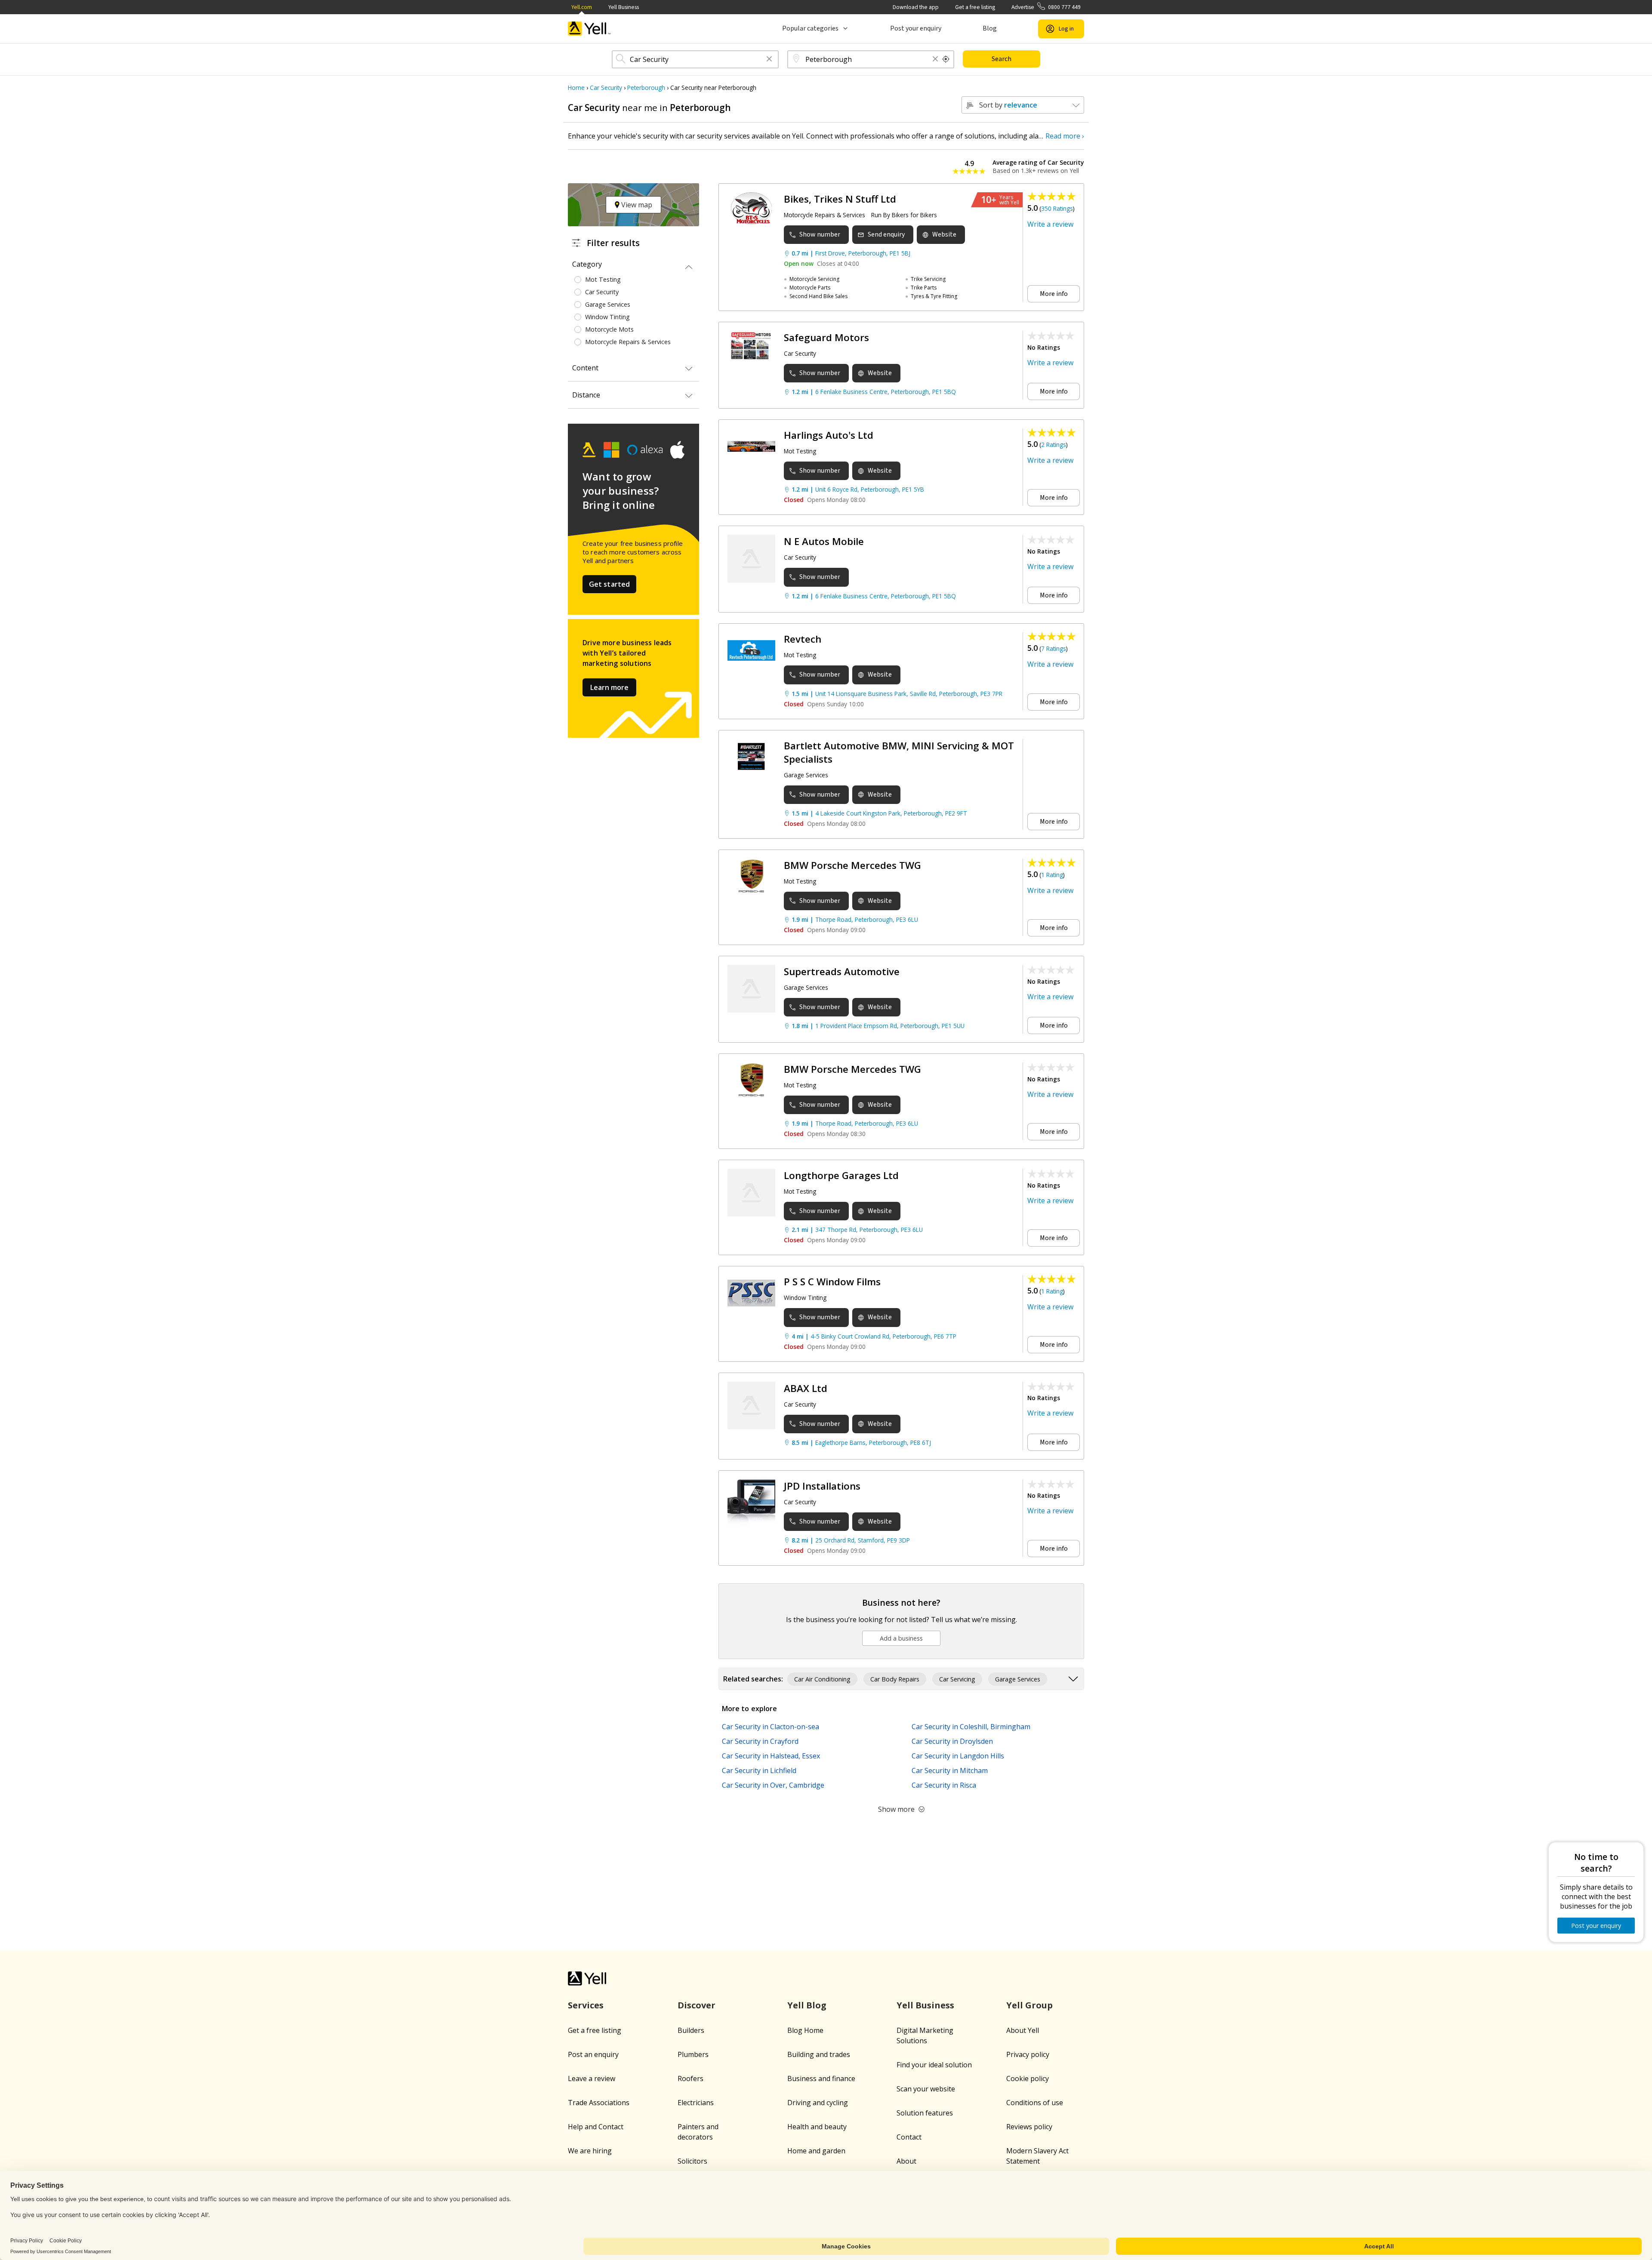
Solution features (925, 2113)
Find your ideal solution (934, 2065)
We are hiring (590, 2151)
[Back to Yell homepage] (589, 29)
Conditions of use (1035, 2103)
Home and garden (816, 2151)
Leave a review (592, 2078)
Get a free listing (975, 7)
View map (636, 205)
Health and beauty (817, 2127)
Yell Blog (807, 2005)
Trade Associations (599, 2103)
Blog (990, 28)
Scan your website (926, 2089)
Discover (697, 2005)
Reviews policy (1029, 2127)
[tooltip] (946, 59)
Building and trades (819, 2054)
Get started (610, 584)
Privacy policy (1028, 2054)
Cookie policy (1028, 2078)
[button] (769, 60)
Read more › (1065, 136)
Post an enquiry (593, 2054)
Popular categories (810, 28)
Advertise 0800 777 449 (1046, 7)
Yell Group (1029, 2005)
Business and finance (821, 2078)
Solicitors (692, 2161)
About (906, 2161)
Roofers (690, 2078)
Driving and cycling (818, 2103)
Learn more (609, 687)
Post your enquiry (916, 28)
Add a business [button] (901, 1638)
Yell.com (582, 7)
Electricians (696, 2103)
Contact (909, 2137)
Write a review (1050, 224)
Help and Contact (596, 2127)
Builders (691, 2030)
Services (586, 2005)
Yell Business (624, 7)
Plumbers (693, 2054)
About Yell (1023, 2030)
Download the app (916, 7)
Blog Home (805, 2030)
